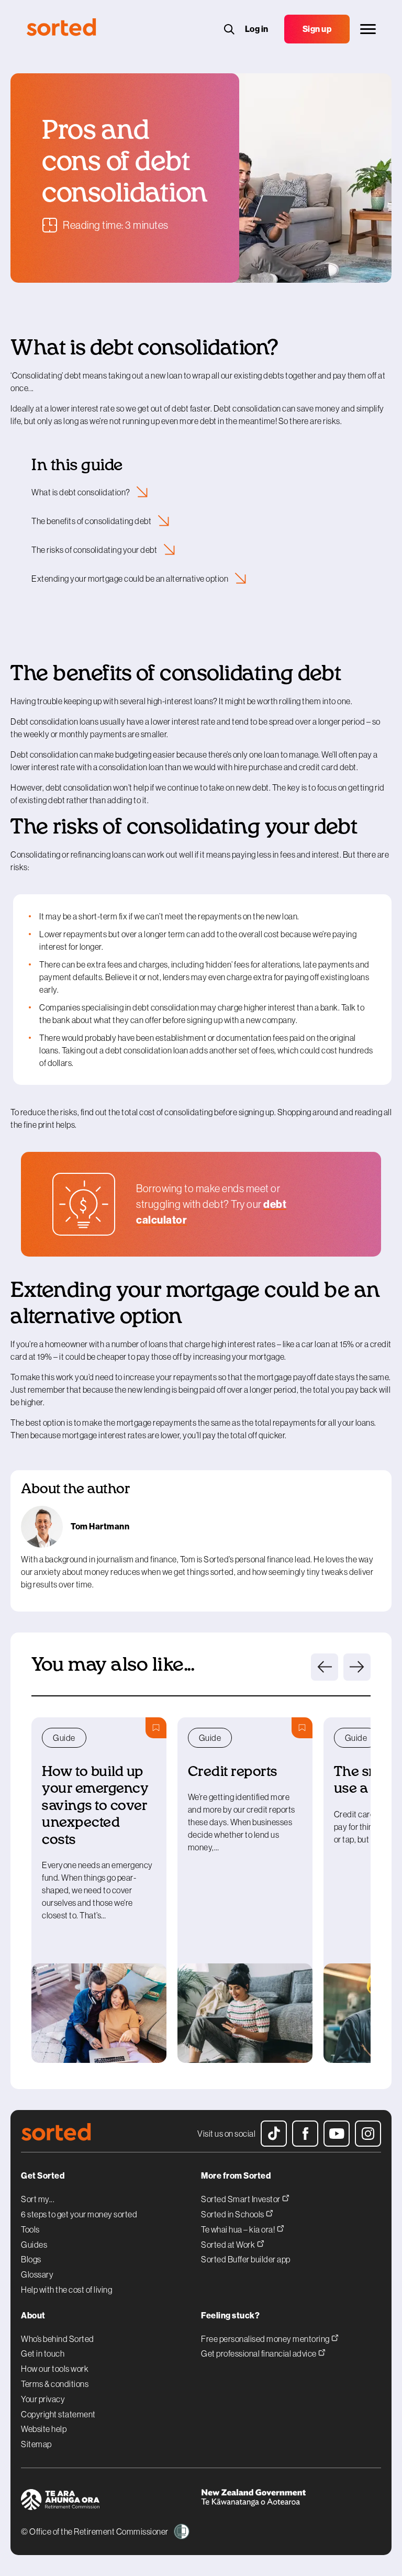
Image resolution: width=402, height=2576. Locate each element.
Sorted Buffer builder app (246, 2259)
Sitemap (36, 2444)
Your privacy (43, 2399)
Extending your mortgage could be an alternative (131, 579)
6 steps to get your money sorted (79, 2214)
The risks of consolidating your (95, 550)
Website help (44, 2429)
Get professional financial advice (259, 2353)
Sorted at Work (229, 2244)
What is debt (81, 492)
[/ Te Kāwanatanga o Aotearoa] (291, 2501)
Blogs (31, 2259)
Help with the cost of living (66, 2290)
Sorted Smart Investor (241, 2199)
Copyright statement (58, 2414)
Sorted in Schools (233, 2214)
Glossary (37, 2274)
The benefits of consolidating (92, 521)
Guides (34, 2245)
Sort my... (38, 2199)
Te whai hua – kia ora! (239, 2229)
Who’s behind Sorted (58, 2339)
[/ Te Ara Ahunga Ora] (111, 2501)
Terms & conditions (55, 2384)
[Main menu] (368, 29)
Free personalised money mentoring (266, 2339)
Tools (30, 2229)
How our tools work (55, 2369)
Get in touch (43, 2353)
